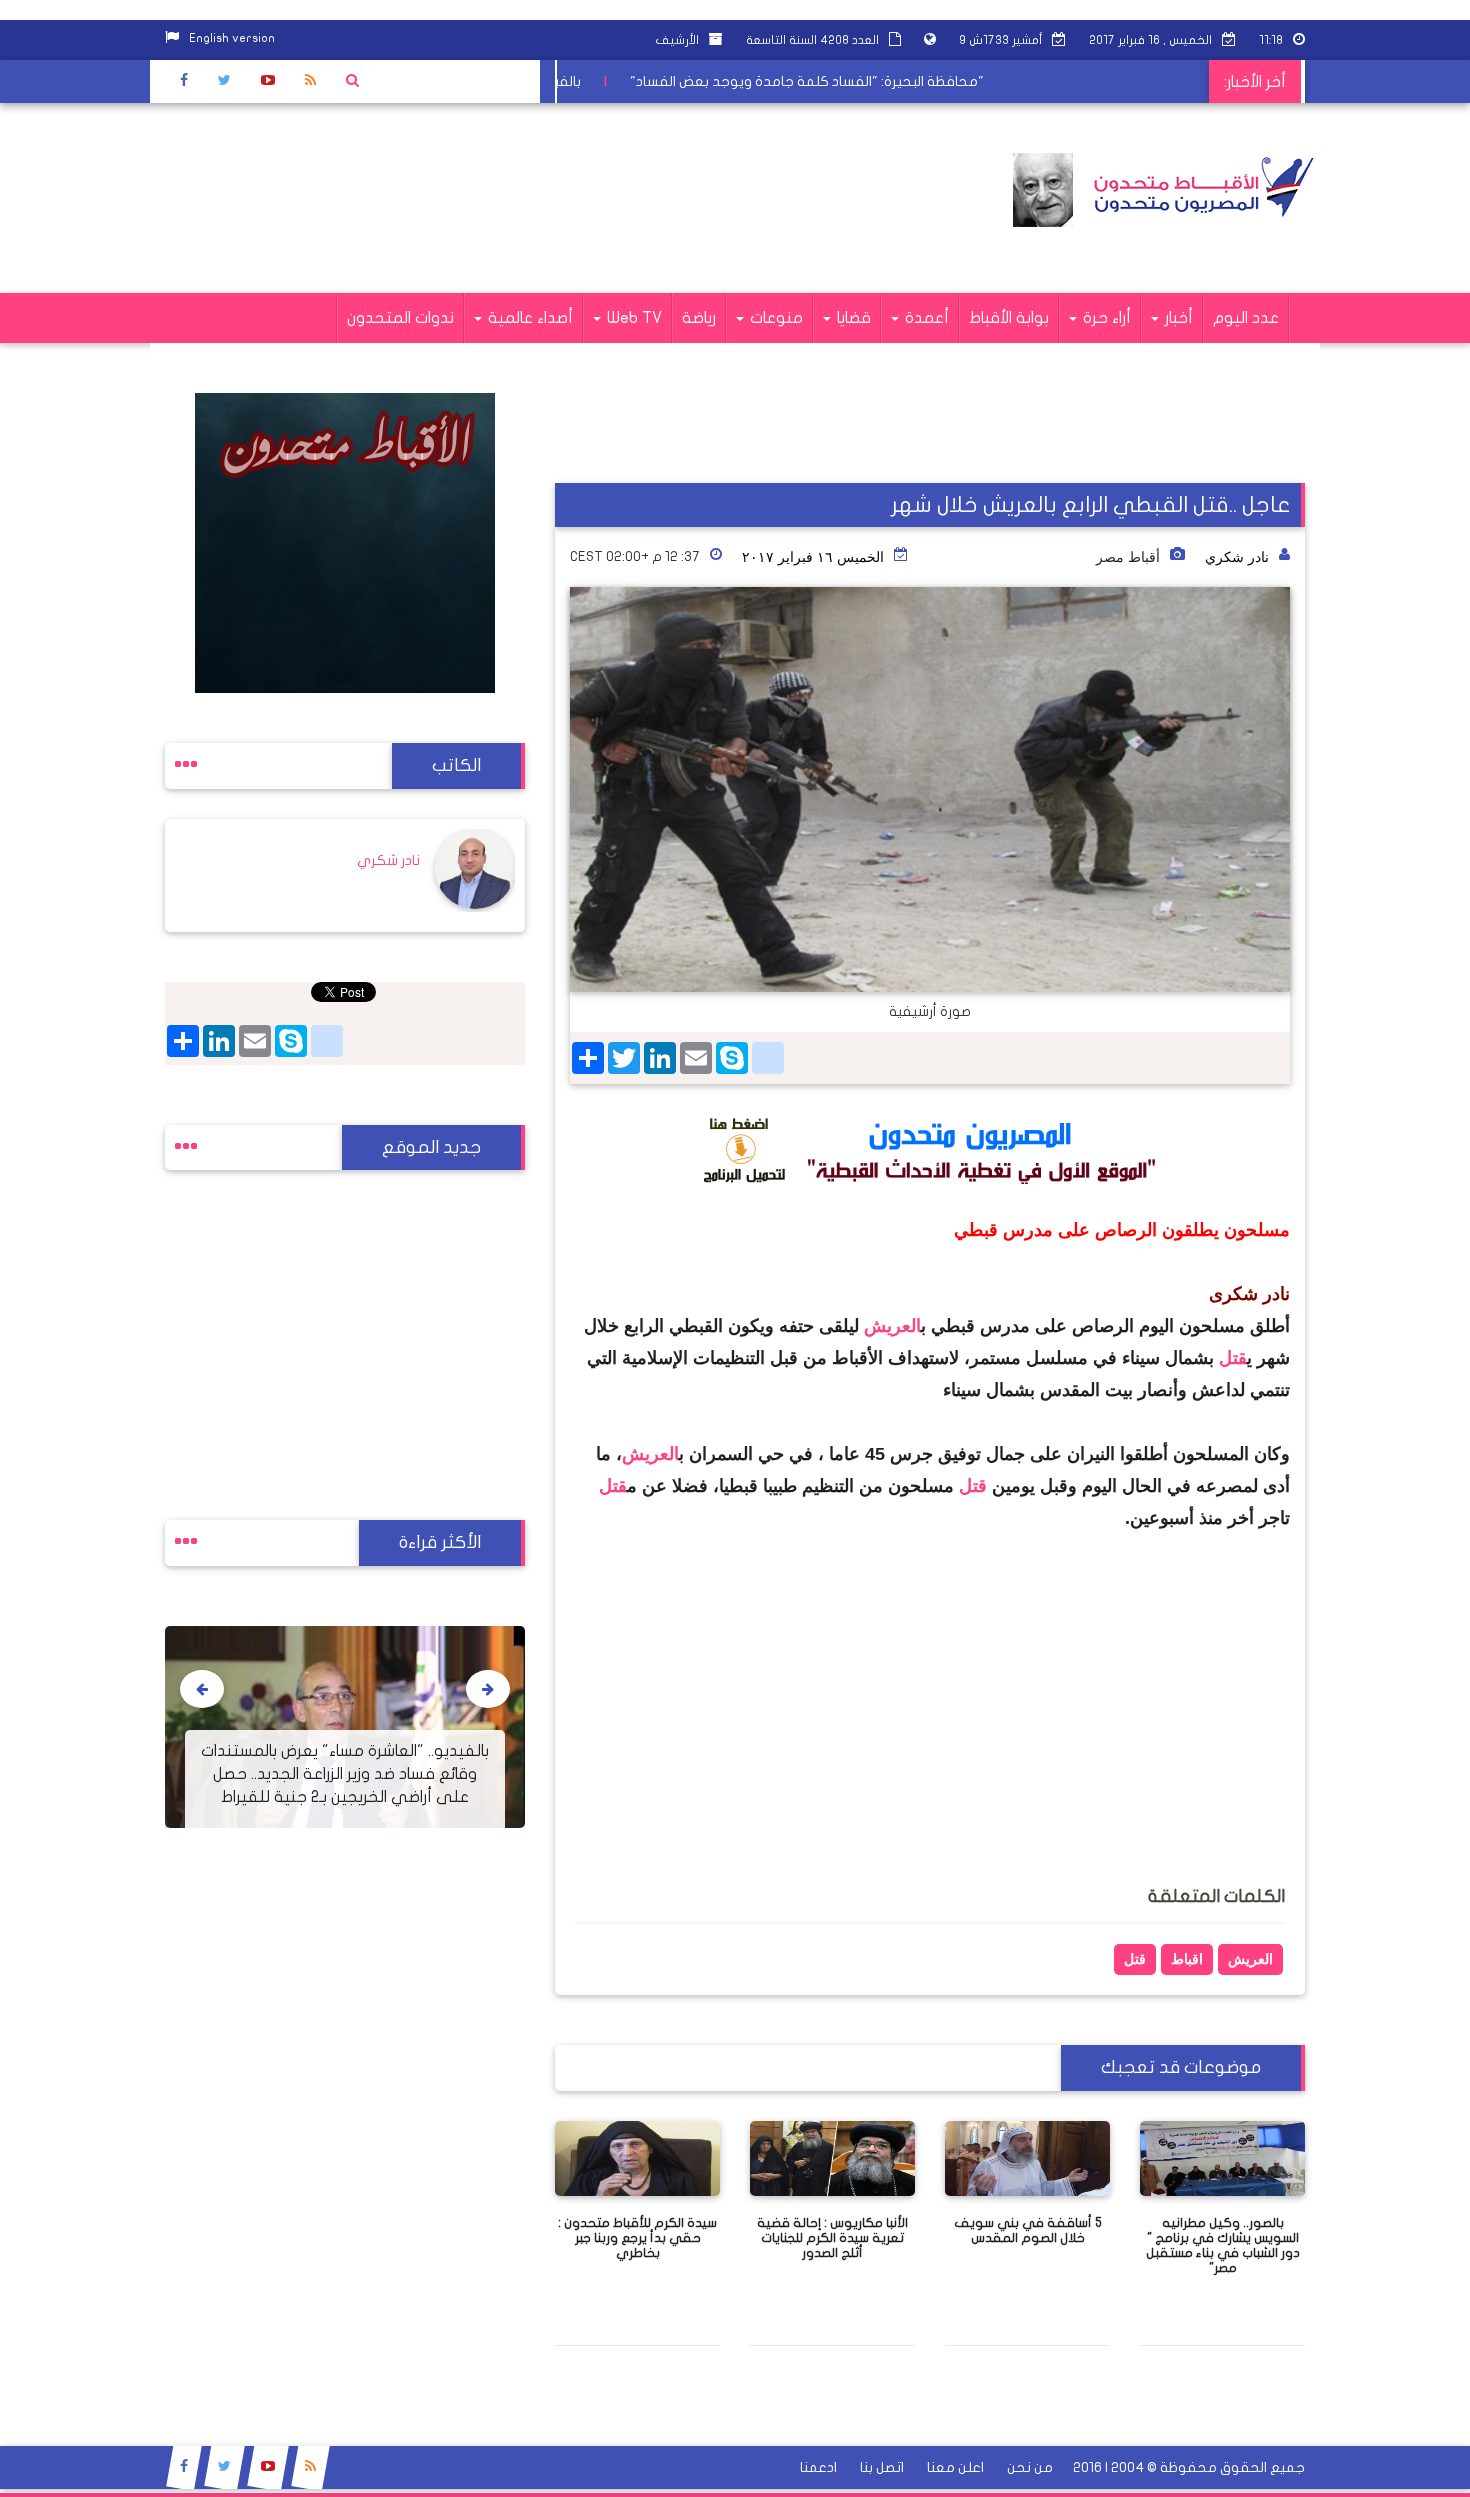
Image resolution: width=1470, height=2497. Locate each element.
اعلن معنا (955, 2467)
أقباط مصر (1128, 557)
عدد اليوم (1246, 318)
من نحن (1030, 2467)
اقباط (1187, 1959)
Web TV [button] (632, 318)
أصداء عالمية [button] (528, 318)
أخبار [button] (1177, 318)
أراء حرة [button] (1105, 318)
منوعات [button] (774, 318)
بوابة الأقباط (1009, 318)
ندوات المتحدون (400, 318)
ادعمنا (818, 2467)
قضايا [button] (852, 318)
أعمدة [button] (925, 318)
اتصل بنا (882, 2467)
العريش (892, 1326)
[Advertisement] (529, 198)
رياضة (699, 318)
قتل (1233, 1358)
